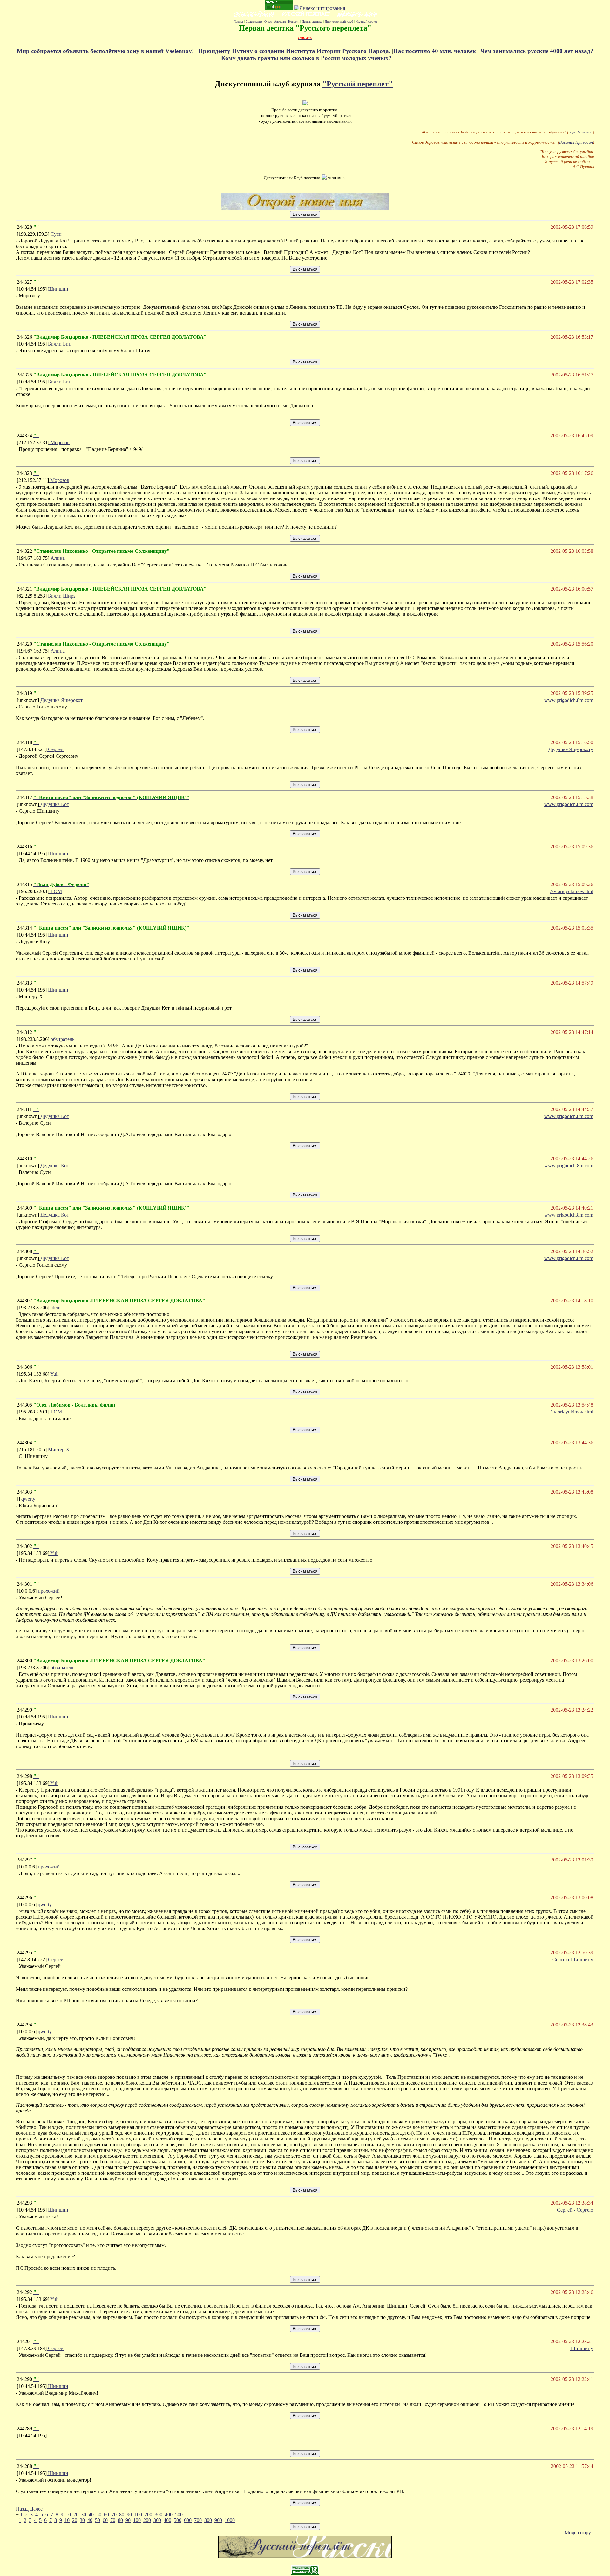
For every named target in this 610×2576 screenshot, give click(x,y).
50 (99, 2515)
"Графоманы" (581, 132)
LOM (56, 891)
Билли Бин (59, 344)
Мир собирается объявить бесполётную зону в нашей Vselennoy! (106, 51)
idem (55, 1308)
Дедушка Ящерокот (61, 700)
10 (68, 2515)
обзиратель (62, 1039)
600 (188, 2520)
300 (159, 2515)
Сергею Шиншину (573, 1959)
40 (91, 2515)
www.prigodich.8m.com (569, 700)
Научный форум (366, 21)
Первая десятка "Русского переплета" (305, 28)
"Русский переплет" (358, 84)
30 (84, 2515)
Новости (294, 21)
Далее (36, 2509)
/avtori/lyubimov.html (572, 891)
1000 (230, 2520)
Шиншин (58, 289)
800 (208, 2520)
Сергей (55, 749)
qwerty (28, 1499)
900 (218, 2520)
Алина (57, 558)
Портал (238, 21)
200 (148, 2515)
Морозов (59, 442)
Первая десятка (312, 21)
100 (138, 2515)
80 (122, 2515)
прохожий (48, 1591)
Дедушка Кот (54, 804)
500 (179, 2515)
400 (169, 2515)
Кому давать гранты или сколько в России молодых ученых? (306, 58)
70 (114, 2515)
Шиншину (582, 2348)
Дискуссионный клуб (339, 21)
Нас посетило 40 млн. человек (435, 51)
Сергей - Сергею (575, 2210)
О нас (268, 21)
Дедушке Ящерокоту (571, 749)
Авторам (280, 21)
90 (129, 2515)
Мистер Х (58, 1450)
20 (76, 2515)
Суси (55, 234)
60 (106, 2515)
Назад (22, 2509)
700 (198, 2520)
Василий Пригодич (576, 142)
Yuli (54, 1374)
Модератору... (579, 2533)
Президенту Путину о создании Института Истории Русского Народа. (295, 51)
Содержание (254, 21)
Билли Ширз (61, 596)
